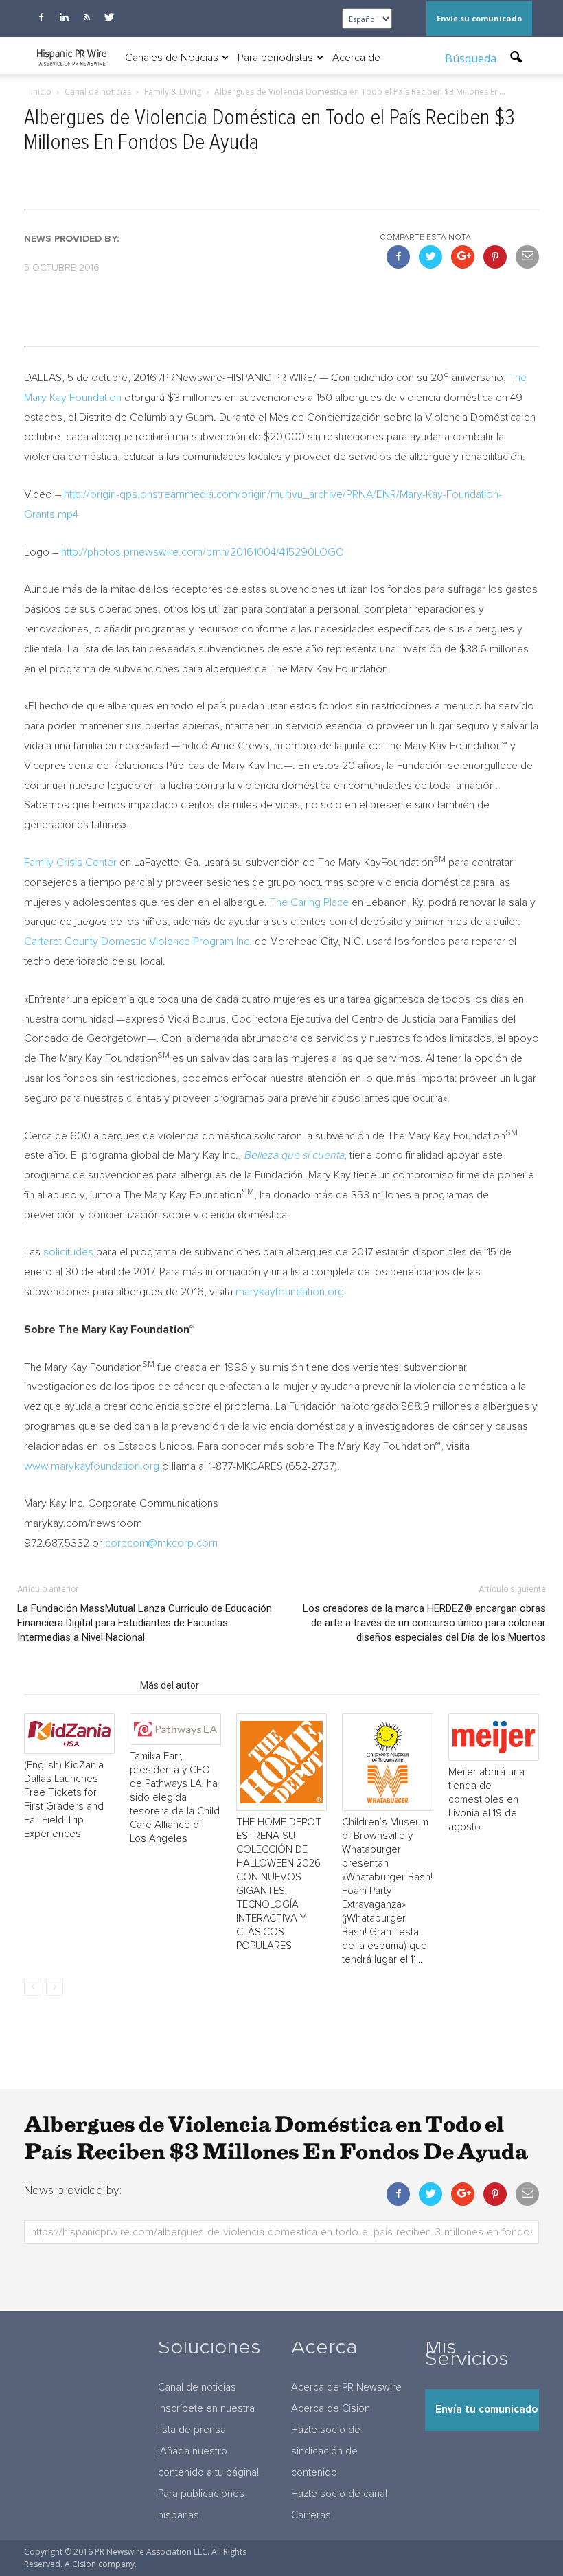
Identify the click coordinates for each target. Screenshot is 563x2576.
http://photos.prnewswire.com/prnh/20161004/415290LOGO (203, 552)
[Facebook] (41, 17)
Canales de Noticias (172, 58)
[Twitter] (109, 17)
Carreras (311, 2515)
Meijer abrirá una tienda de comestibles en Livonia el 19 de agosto (486, 1800)
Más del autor (170, 1685)
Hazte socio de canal (339, 2494)
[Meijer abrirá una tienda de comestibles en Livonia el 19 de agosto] (494, 1737)
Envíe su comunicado (479, 18)
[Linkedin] (64, 17)
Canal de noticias (197, 2387)
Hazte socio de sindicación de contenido (326, 2451)
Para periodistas (275, 58)
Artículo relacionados (78, 1685)
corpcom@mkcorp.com (161, 1543)
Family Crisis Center (70, 863)
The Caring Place (309, 902)
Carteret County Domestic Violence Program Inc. (138, 942)
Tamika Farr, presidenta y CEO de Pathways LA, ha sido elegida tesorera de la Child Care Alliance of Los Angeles (175, 1798)
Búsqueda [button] (472, 58)
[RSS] (87, 17)
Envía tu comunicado (486, 2409)
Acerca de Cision (331, 2409)
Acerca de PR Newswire (346, 2387)
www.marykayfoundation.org (92, 1466)
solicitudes (68, 1252)
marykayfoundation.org (290, 1292)
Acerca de (356, 58)
